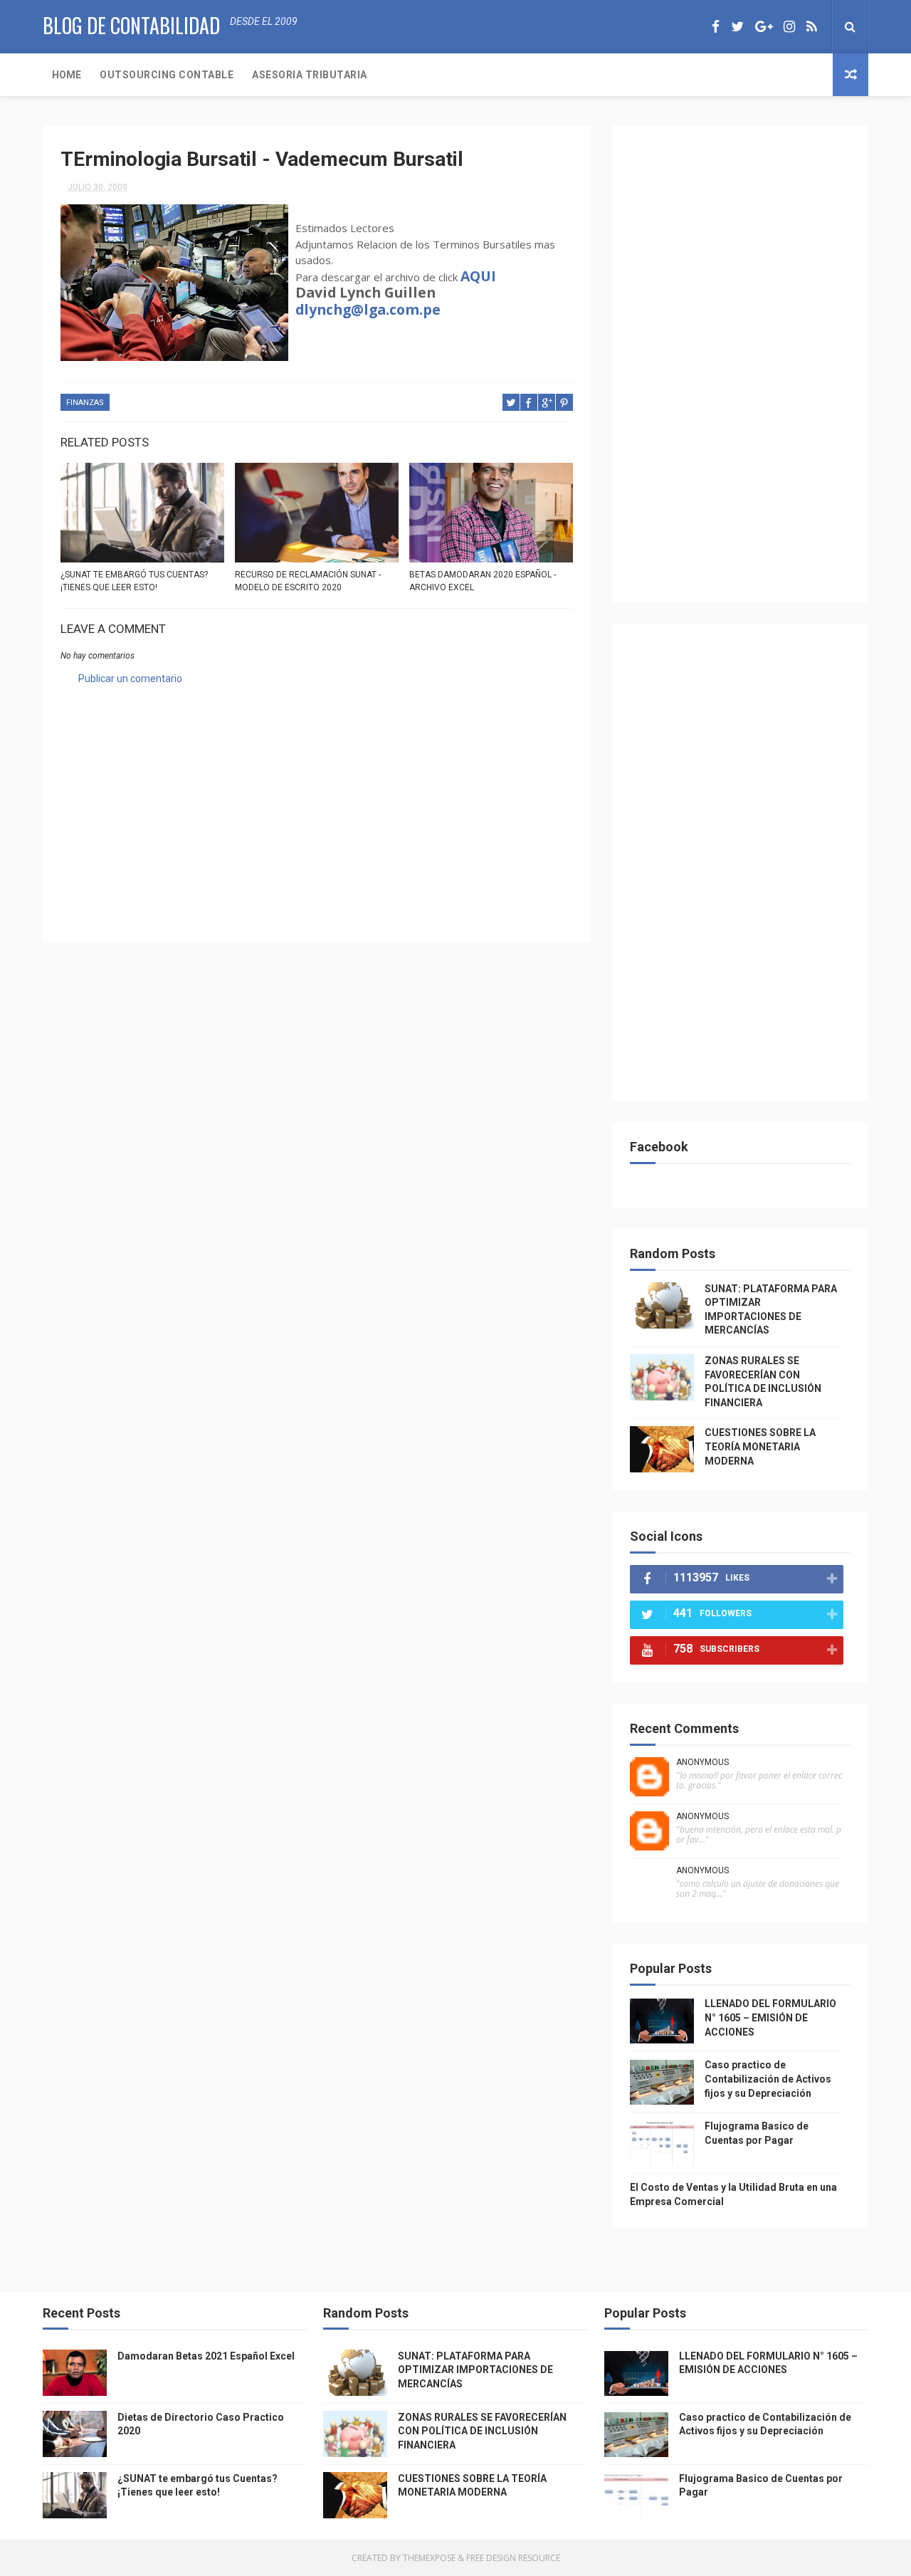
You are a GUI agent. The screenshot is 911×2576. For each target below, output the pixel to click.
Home (67, 75)
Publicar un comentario (130, 679)
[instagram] (789, 27)
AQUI (478, 276)
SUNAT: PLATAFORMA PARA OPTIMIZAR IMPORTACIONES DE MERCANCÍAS (475, 2370)
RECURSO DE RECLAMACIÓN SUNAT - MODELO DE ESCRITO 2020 (308, 581)
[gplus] (764, 27)
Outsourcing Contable (167, 75)
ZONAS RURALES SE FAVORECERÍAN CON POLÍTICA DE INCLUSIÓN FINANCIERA (482, 2431)
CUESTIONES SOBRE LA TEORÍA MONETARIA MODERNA (760, 1446)
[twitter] (737, 27)
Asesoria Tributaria (310, 75)
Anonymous (702, 1762)
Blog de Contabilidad (131, 25)
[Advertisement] (317, 805)
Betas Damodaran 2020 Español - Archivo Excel (483, 581)
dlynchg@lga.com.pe (368, 309)
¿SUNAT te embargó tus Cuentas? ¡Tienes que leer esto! (134, 581)
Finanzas (85, 403)
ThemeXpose (429, 2558)
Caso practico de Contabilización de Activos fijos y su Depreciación (768, 2079)
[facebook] (716, 27)
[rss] (812, 27)
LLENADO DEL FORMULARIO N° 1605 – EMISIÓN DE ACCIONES (770, 2017)
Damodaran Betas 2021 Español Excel (206, 2356)
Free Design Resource (513, 2558)
